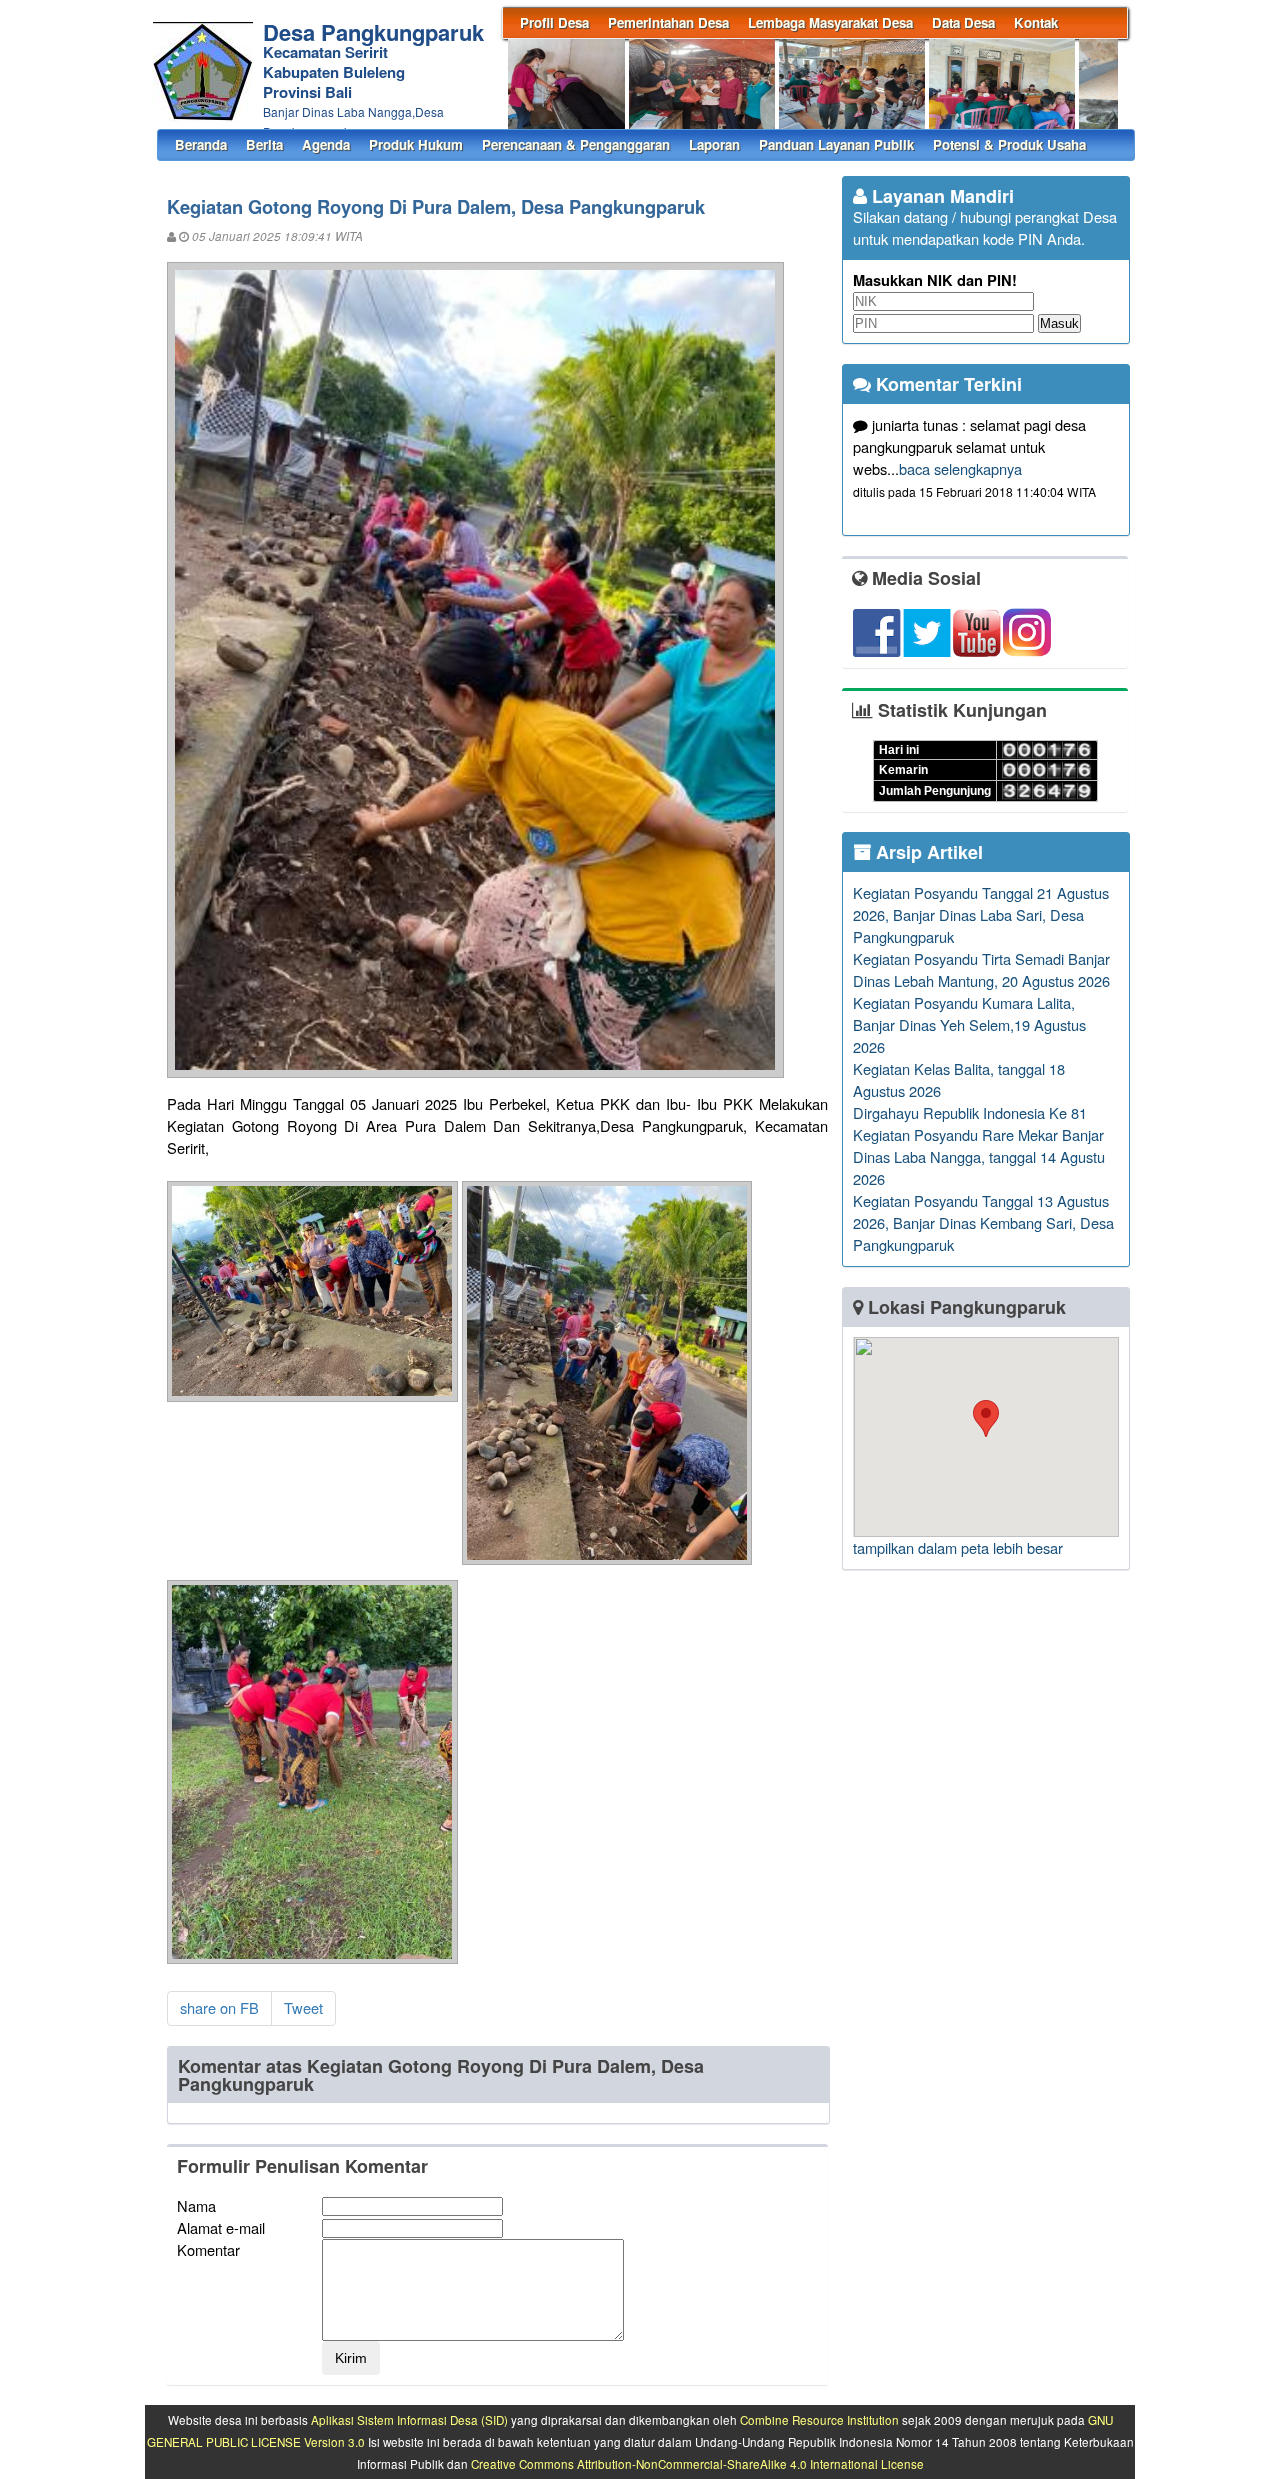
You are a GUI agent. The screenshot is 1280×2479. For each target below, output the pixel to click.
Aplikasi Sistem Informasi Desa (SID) (409, 2420)
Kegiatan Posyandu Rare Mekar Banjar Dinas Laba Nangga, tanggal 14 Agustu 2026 (979, 1156)
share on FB (219, 2007)
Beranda (201, 144)
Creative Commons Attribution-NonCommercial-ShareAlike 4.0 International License (697, 2464)
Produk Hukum (416, 144)
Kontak (1036, 22)
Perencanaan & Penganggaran (576, 144)
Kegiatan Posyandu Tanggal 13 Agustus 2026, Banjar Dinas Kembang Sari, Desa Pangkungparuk (983, 1222)
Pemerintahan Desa (668, 22)
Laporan (714, 144)
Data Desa (963, 22)
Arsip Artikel (927, 852)
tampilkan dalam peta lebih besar (958, 1547)
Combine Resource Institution (819, 2420)
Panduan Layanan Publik (836, 144)
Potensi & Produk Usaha (1009, 144)
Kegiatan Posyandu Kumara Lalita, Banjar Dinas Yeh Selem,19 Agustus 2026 (969, 1024)
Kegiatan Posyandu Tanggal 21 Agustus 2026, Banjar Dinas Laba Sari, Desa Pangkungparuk (981, 914)
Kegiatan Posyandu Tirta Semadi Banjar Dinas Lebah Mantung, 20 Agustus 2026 (981, 969)
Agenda (326, 144)
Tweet (303, 2007)
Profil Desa (554, 22)
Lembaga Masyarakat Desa (830, 22)
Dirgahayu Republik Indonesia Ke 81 (970, 1112)
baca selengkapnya (960, 468)
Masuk (1059, 323)
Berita (264, 144)
